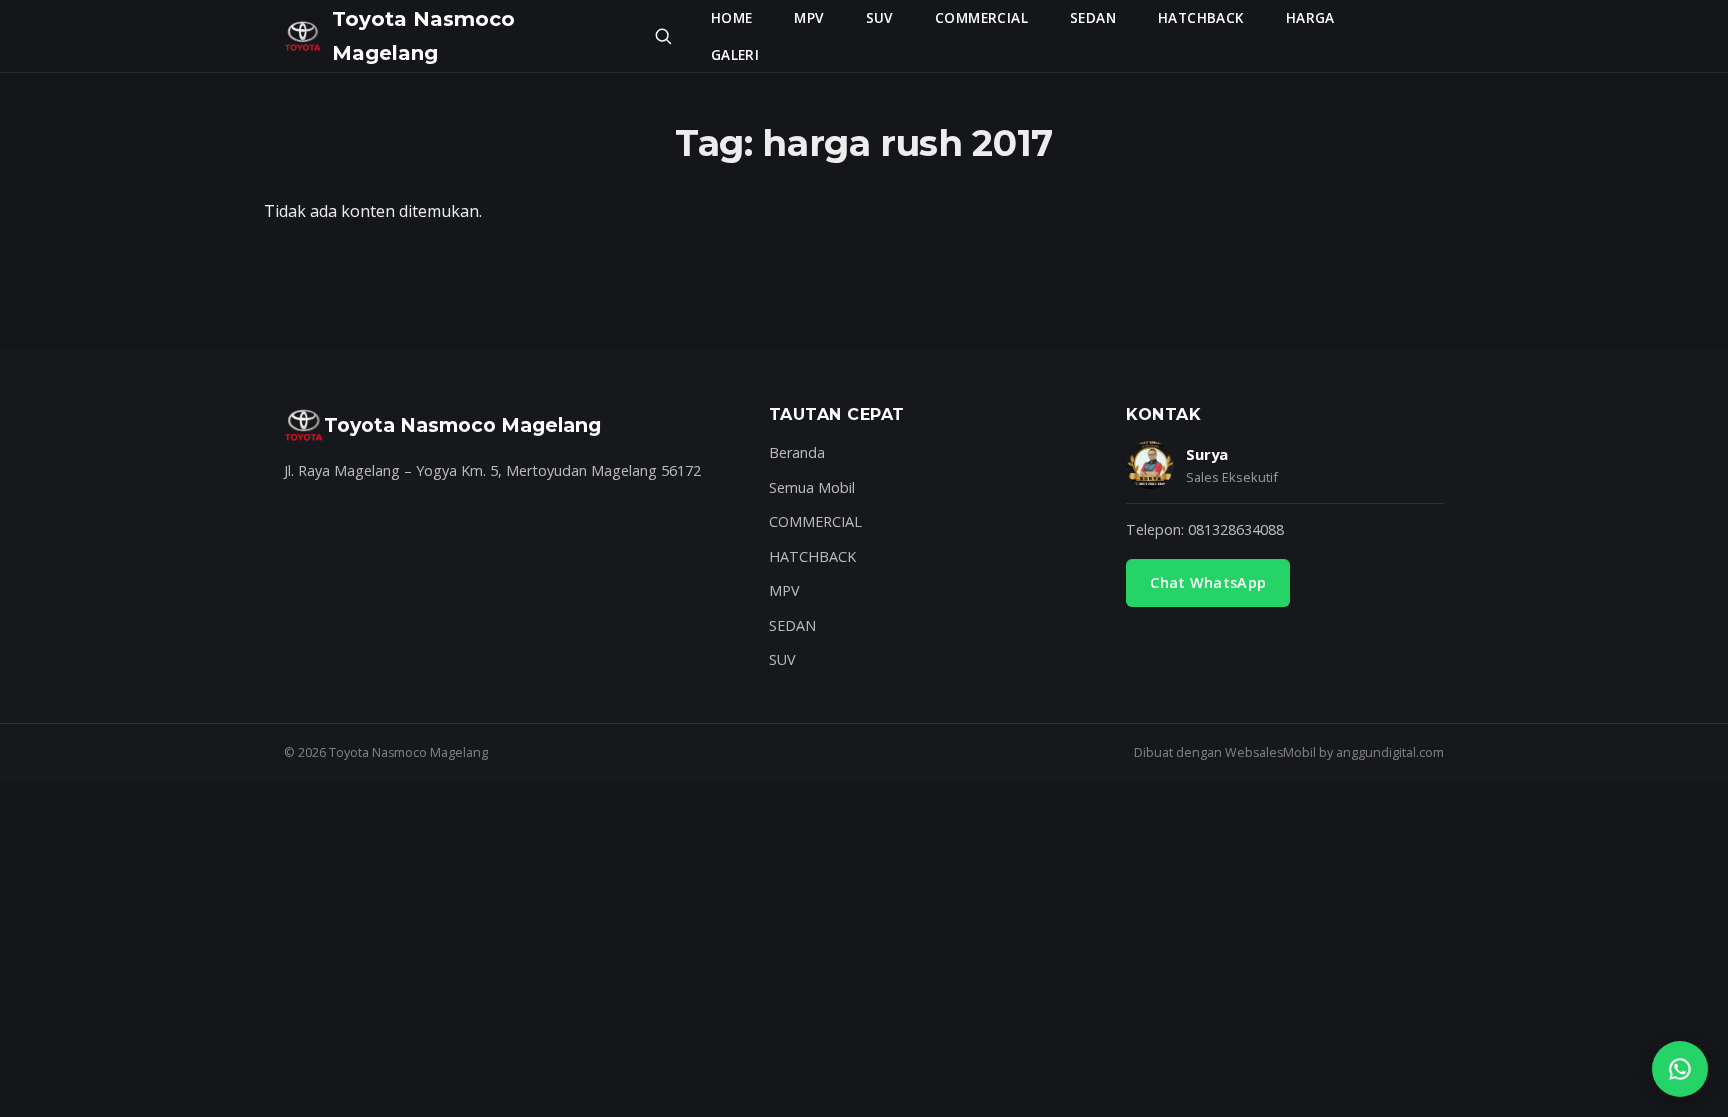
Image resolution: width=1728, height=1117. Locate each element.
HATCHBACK (1201, 17)
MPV (808, 17)
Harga (1310, 17)
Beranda (797, 452)
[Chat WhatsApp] (1680, 1069)
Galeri (735, 54)
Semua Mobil (812, 487)
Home (732, 17)
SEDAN (1093, 17)
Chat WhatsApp (1208, 582)
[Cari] (663, 36)
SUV (879, 17)
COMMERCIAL (981, 17)
